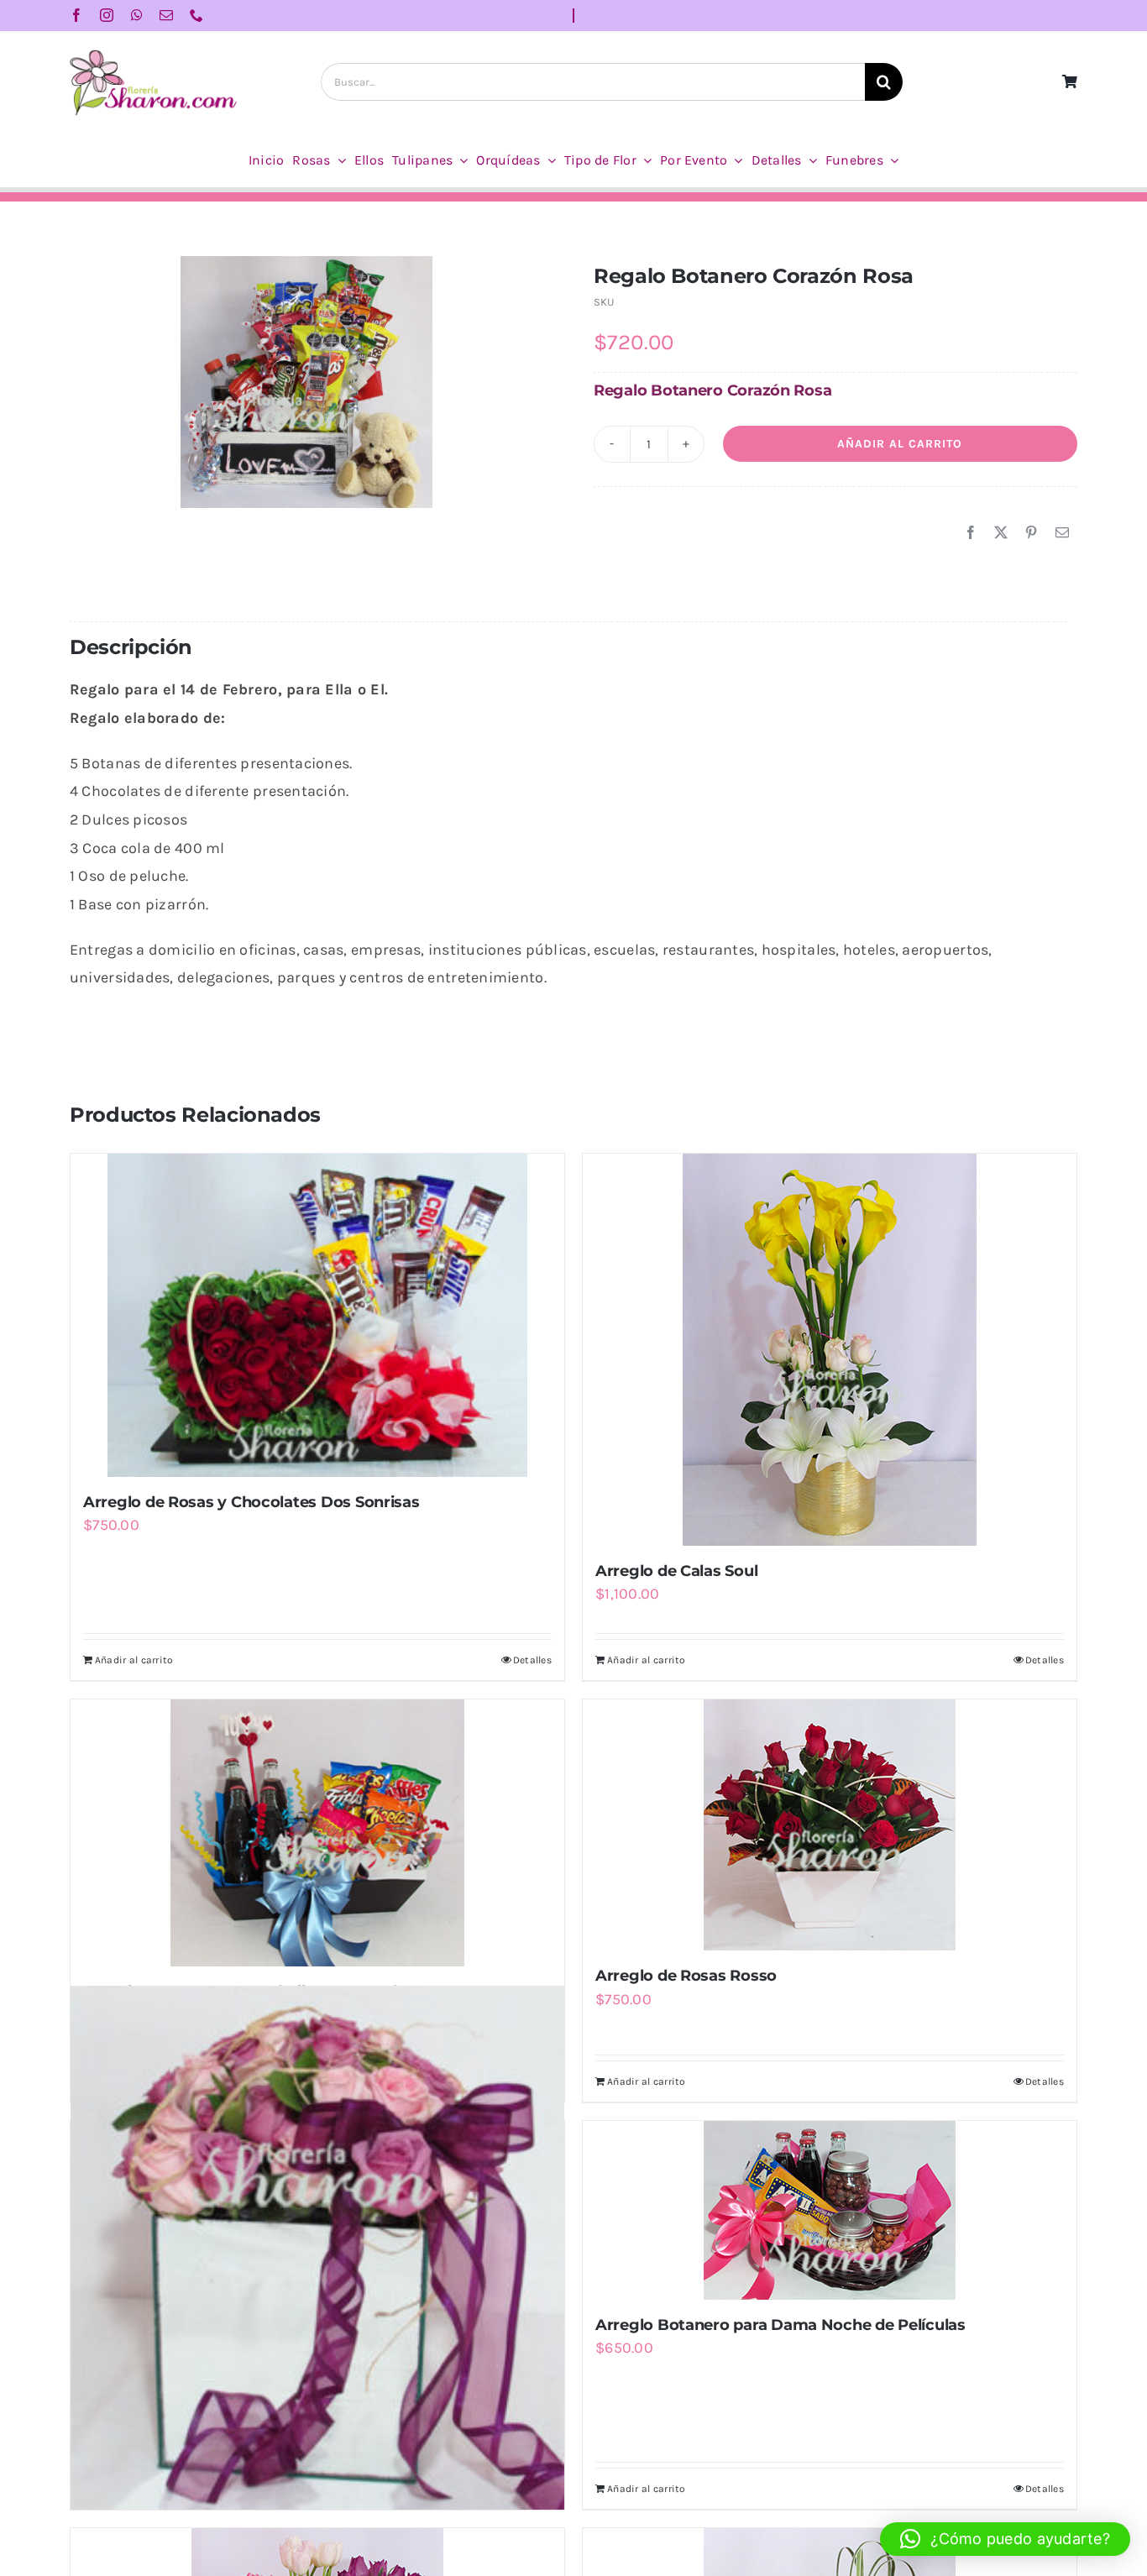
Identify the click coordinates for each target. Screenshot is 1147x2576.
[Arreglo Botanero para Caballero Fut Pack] (317, 1833)
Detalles (532, 1660)
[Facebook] (971, 533)
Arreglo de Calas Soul (676, 1571)
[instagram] (107, 15)
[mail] (166, 15)
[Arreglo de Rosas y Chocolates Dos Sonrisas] (317, 1315)
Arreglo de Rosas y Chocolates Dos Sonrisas (251, 1502)
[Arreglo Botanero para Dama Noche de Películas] (830, 2210)
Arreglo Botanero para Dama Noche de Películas (780, 2325)
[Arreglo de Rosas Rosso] (830, 1825)
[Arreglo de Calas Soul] (830, 1350)
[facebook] (76, 15)
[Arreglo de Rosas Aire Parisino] (317, 2248)
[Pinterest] (1031, 533)
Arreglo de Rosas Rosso (686, 1976)
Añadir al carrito (900, 444)
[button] (1005, 2539)
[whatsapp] (137, 15)
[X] (1001, 533)
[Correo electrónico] (1062, 533)
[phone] (196, 15)
